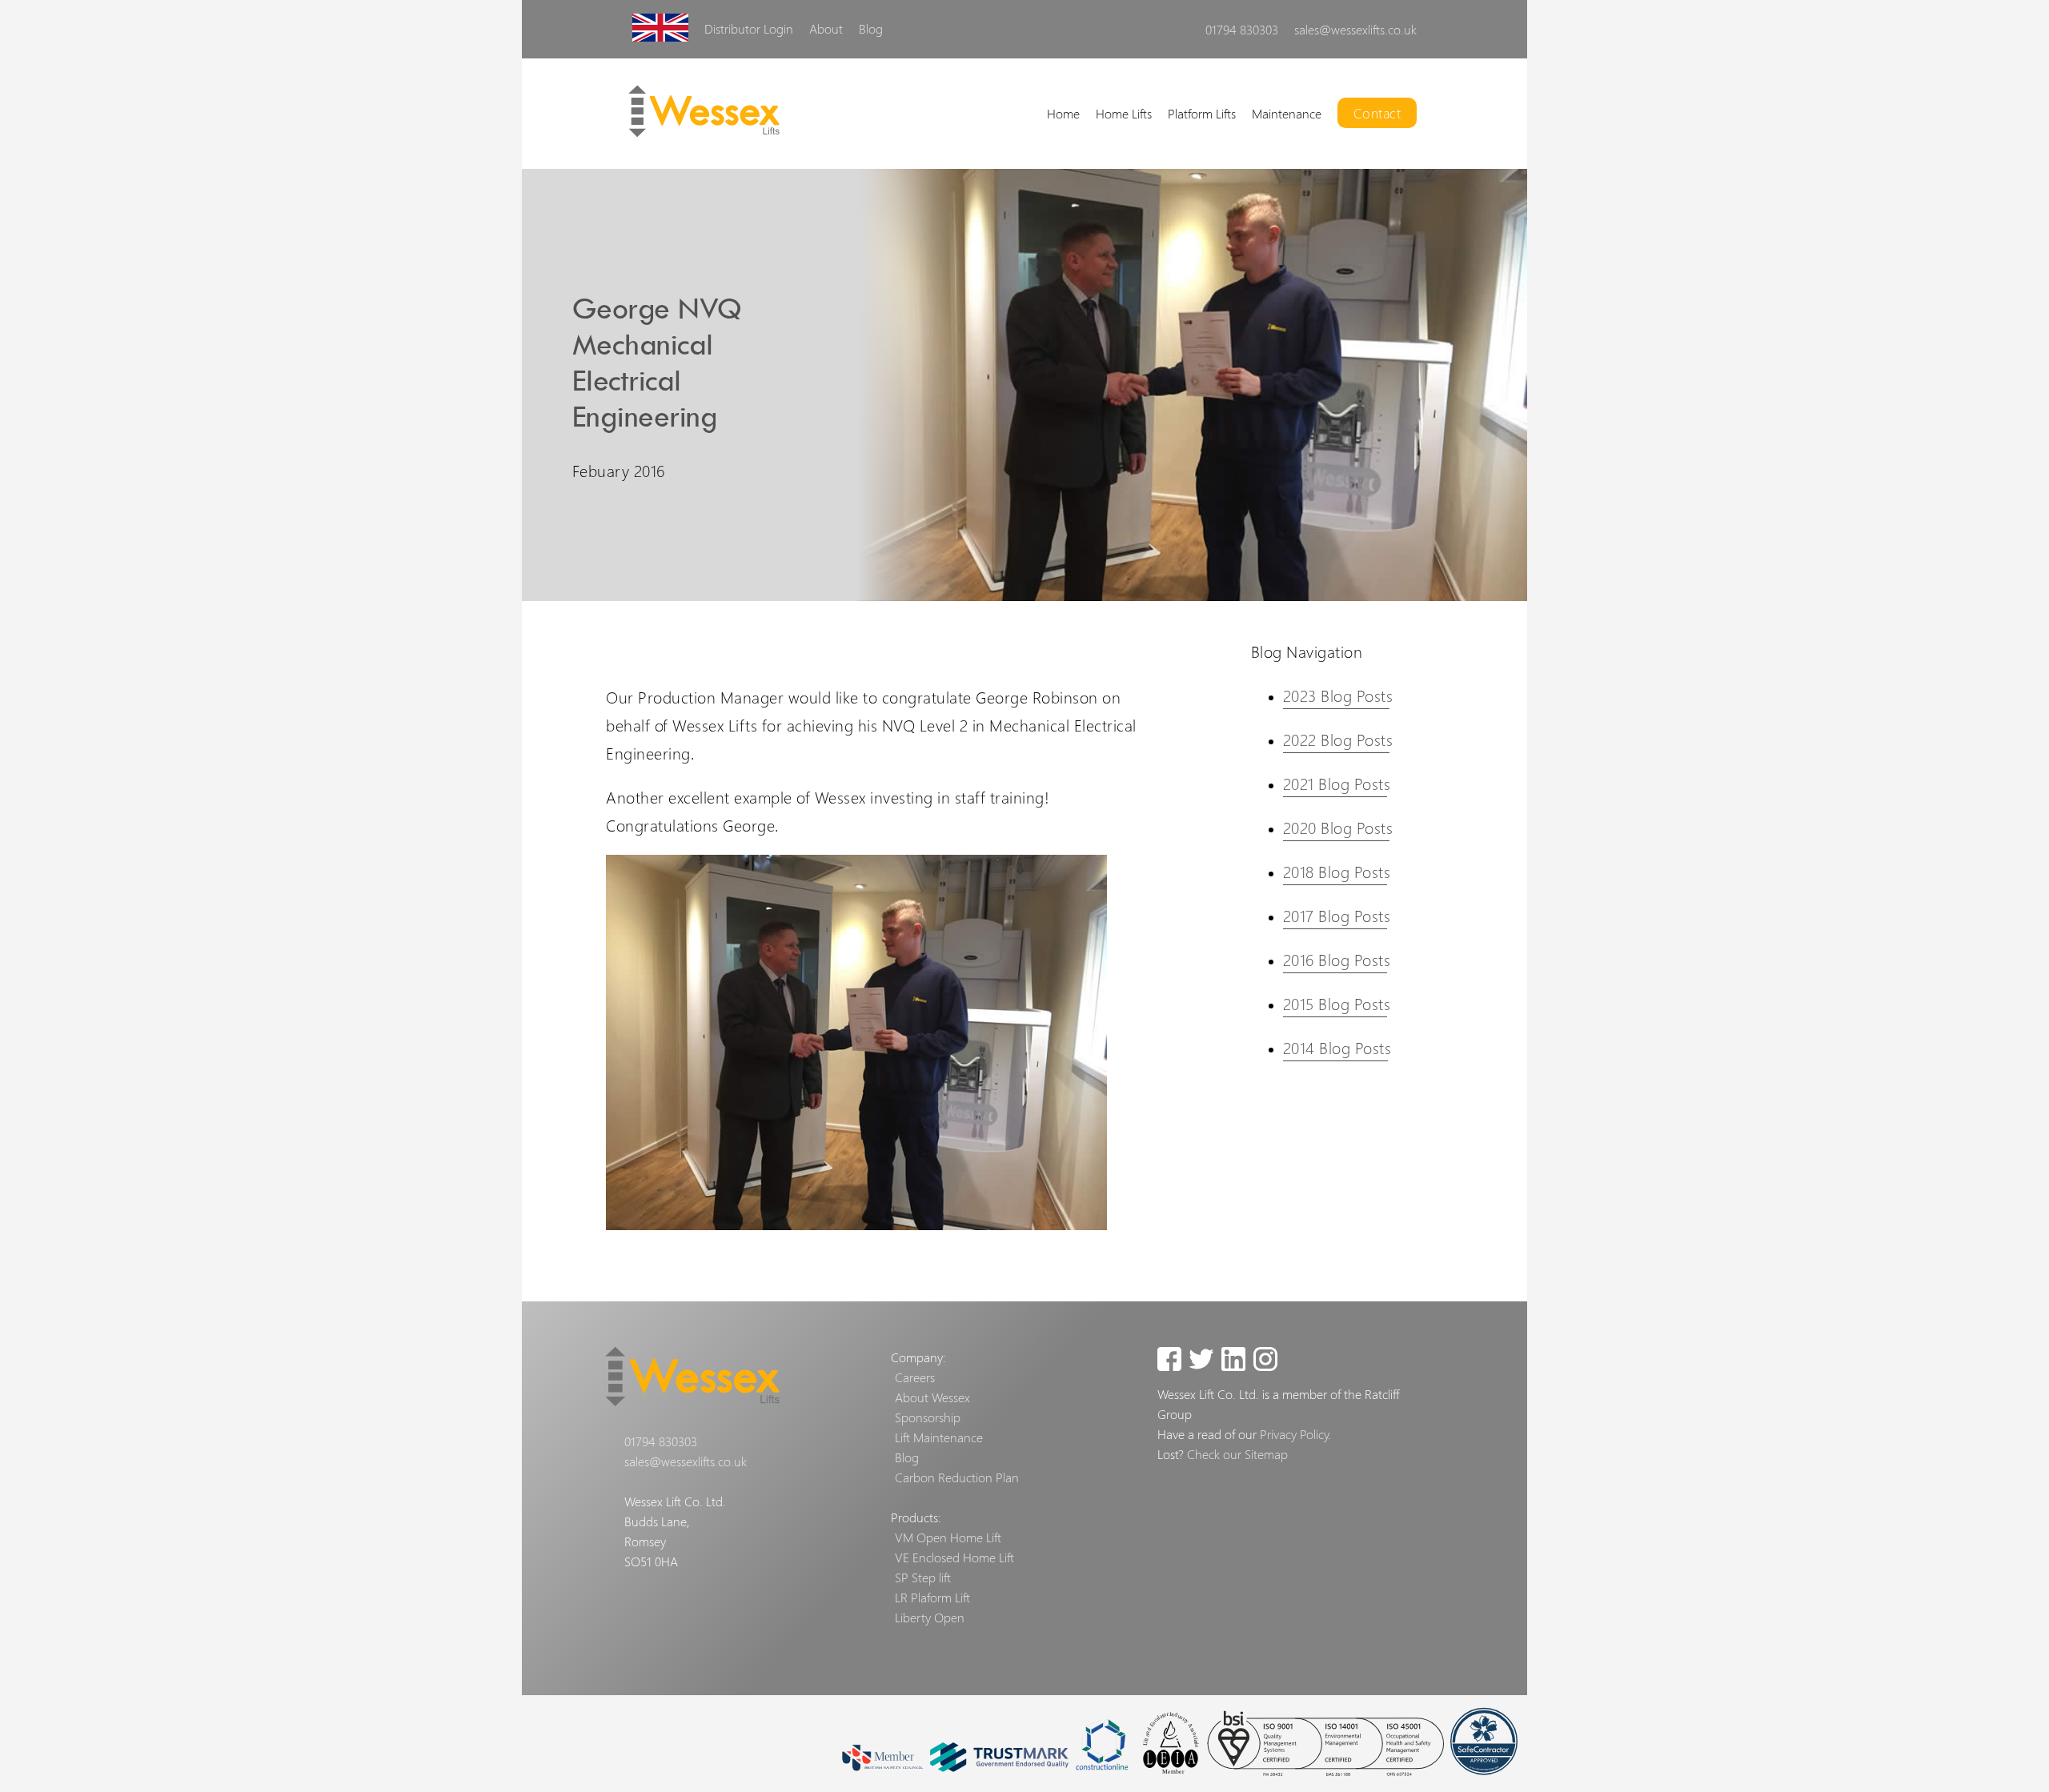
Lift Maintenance (939, 1437)
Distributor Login (749, 28)
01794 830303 (1242, 29)
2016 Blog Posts (1337, 960)
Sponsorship (928, 1417)
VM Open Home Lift (948, 1537)
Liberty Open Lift (1319, 230)
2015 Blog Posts (1337, 1004)
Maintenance (1287, 113)
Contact (1377, 113)
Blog (871, 28)
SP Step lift (923, 1577)
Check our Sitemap (1237, 1454)
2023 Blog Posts (1338, 696)
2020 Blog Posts (1338, 828)
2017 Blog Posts (1337, 916)
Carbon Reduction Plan (957, 1477)
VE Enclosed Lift (1020, 230)
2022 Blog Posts (1338, 740)
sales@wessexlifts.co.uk (1355, 29)
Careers (915, 1377)
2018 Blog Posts (1337, 872)
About (826, 28)
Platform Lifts (1202, 113)
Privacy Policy (1294, 1434)
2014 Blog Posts (1337, 1048)
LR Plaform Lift (932, 1597)
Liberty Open (930, 1617)
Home (1063, 113)
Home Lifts (1124, 113)
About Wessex (932, 1397)
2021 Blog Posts (1337, 784)
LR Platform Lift (1020, 230)
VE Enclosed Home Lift (954, 1557)
